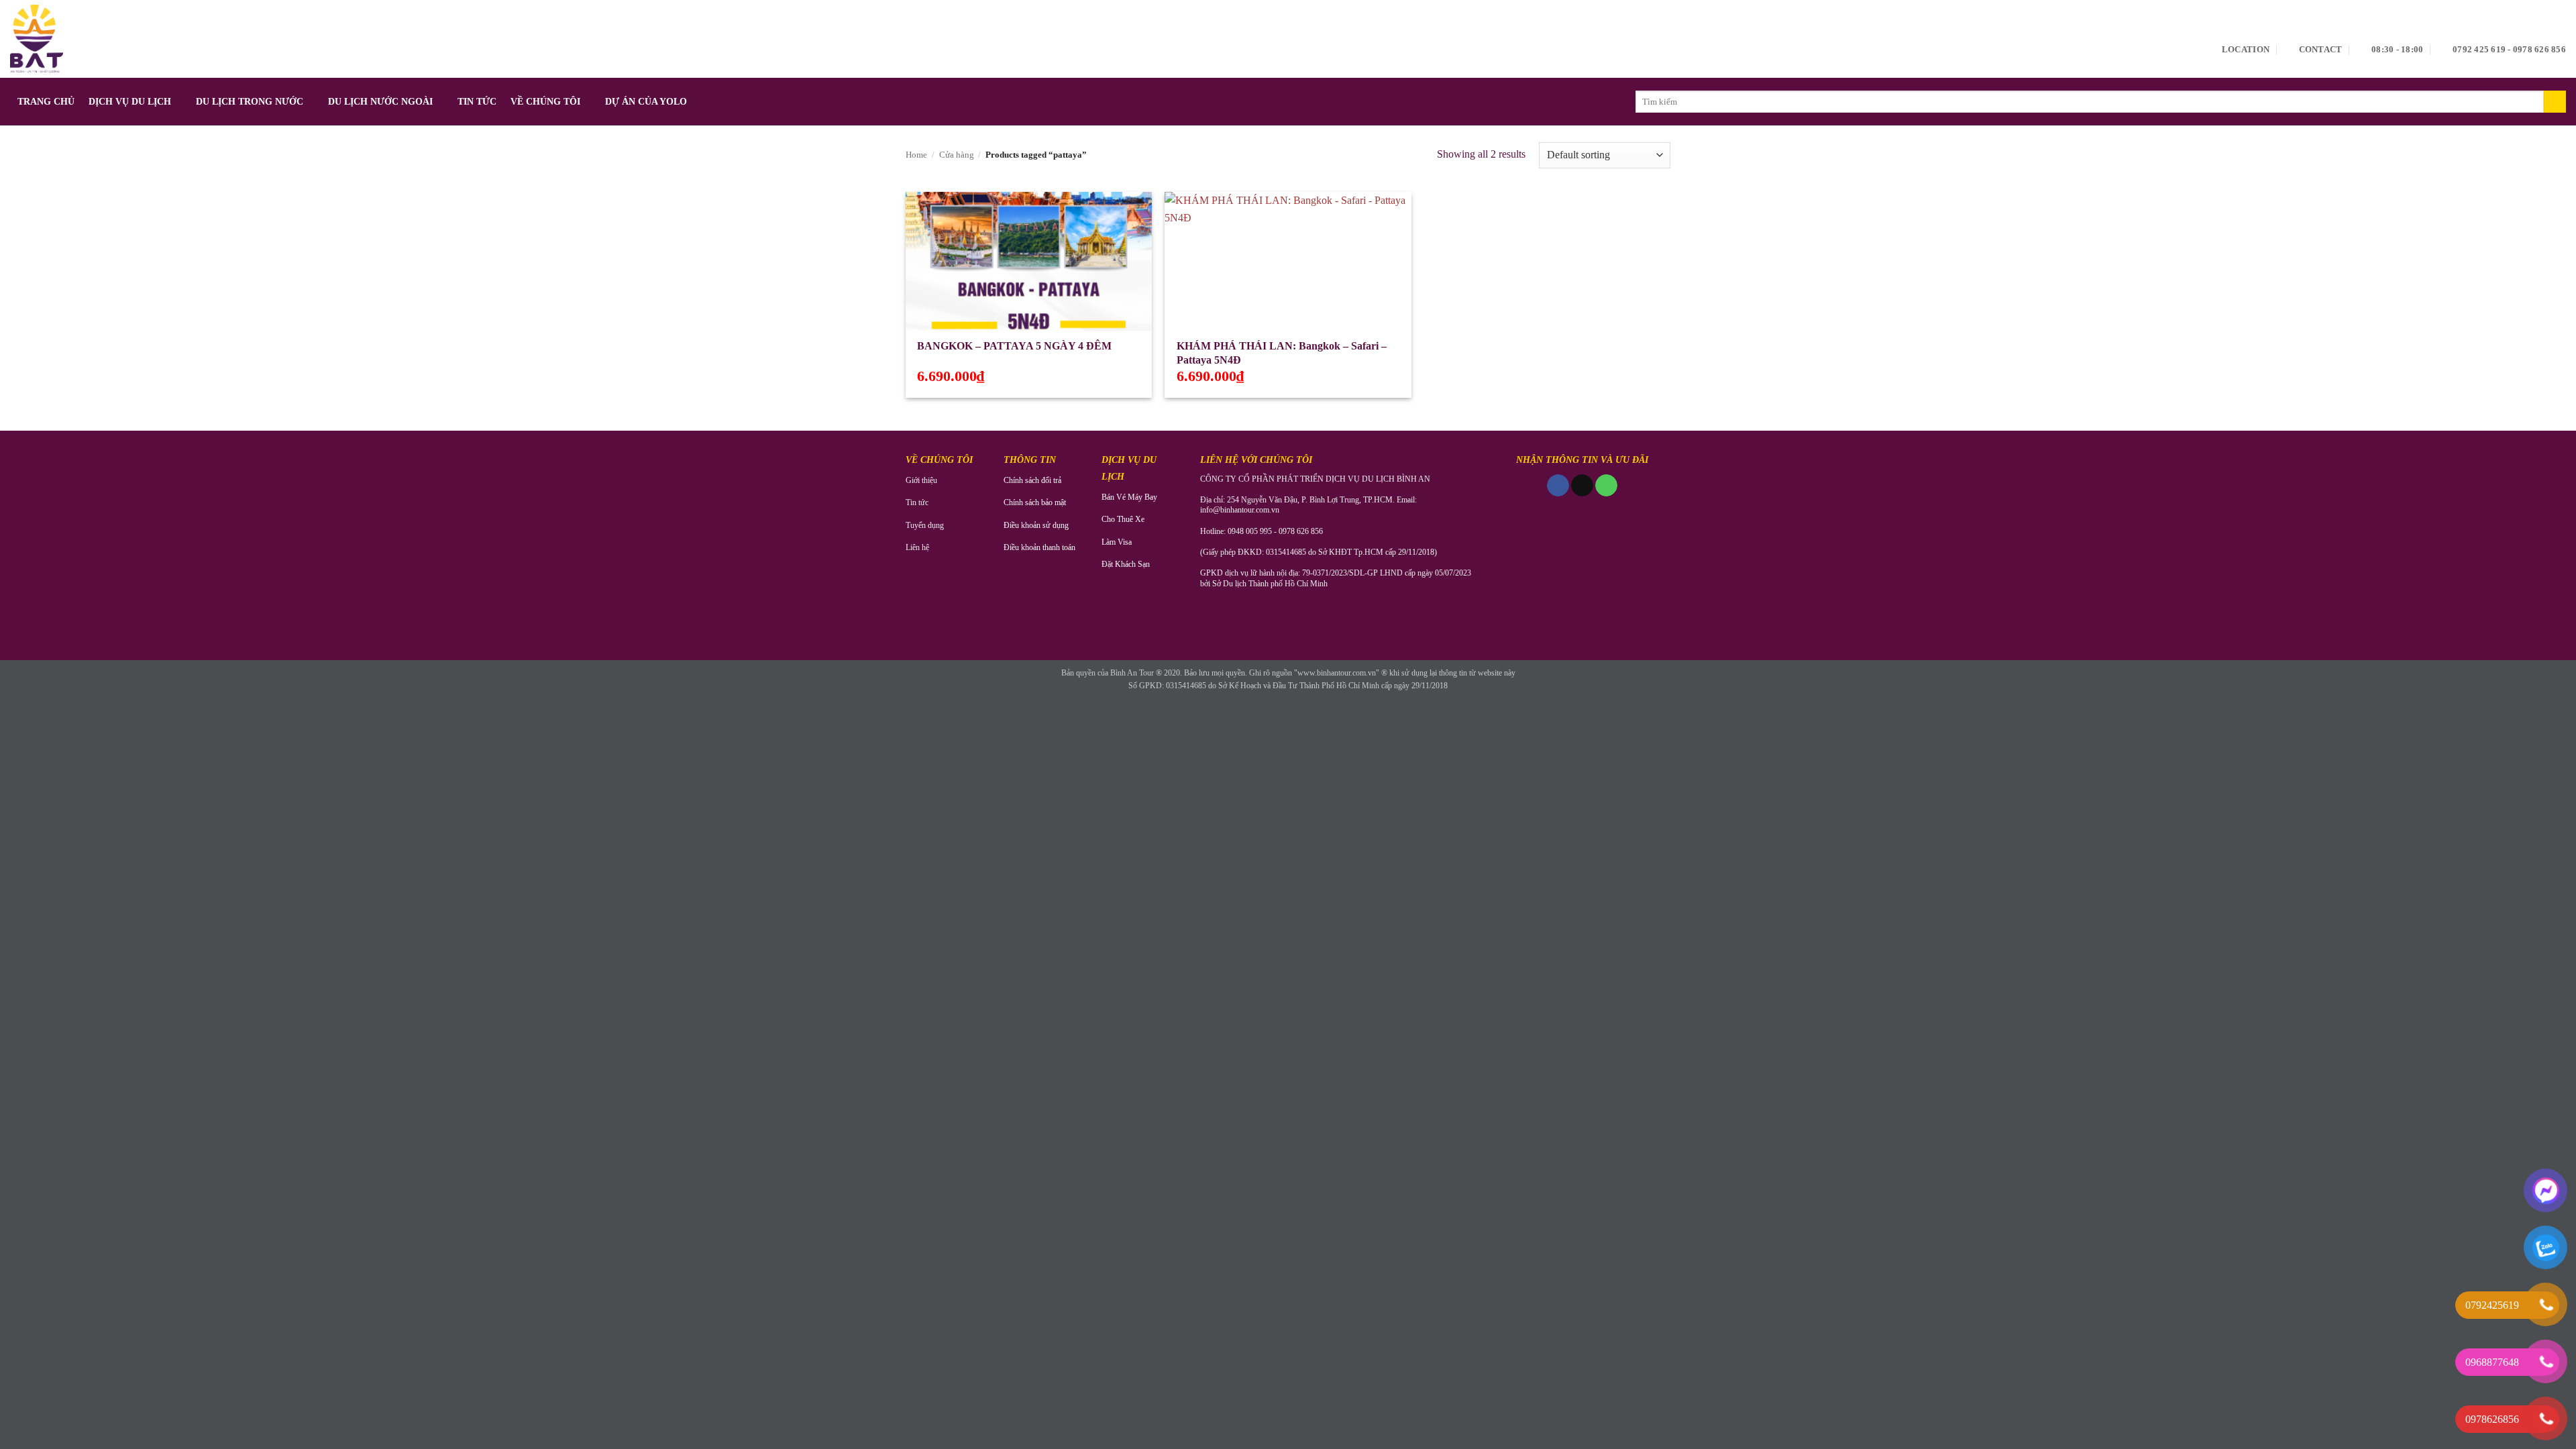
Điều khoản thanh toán (1039, 547)
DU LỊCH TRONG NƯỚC (250, 101)
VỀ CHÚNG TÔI (545, 101)
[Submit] (2555, 102)
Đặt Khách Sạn (1126, 564)
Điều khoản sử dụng (1036, 525)
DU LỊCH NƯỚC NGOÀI (380, 101)
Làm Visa (1117, 542)
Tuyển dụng (925, 525)
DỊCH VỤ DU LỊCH (130, 101)
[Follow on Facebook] (1558, 486)
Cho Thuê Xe (1123, 519)
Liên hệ (917, 547)
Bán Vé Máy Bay (1129, 497)
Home (916, 155)
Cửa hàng (957, 155)
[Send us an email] (1582, 486)
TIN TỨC (477, 101)
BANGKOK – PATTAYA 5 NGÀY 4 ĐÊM (1014, 346)
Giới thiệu (921, 480)
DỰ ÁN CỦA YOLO (646, 101)
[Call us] (1606, 486)
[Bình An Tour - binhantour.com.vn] (37, 39)
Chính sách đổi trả (1032, 480)
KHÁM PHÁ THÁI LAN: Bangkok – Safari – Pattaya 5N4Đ (1282, 353)
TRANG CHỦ (46, 101)
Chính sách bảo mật (1035, 502)
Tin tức (917, 502)
